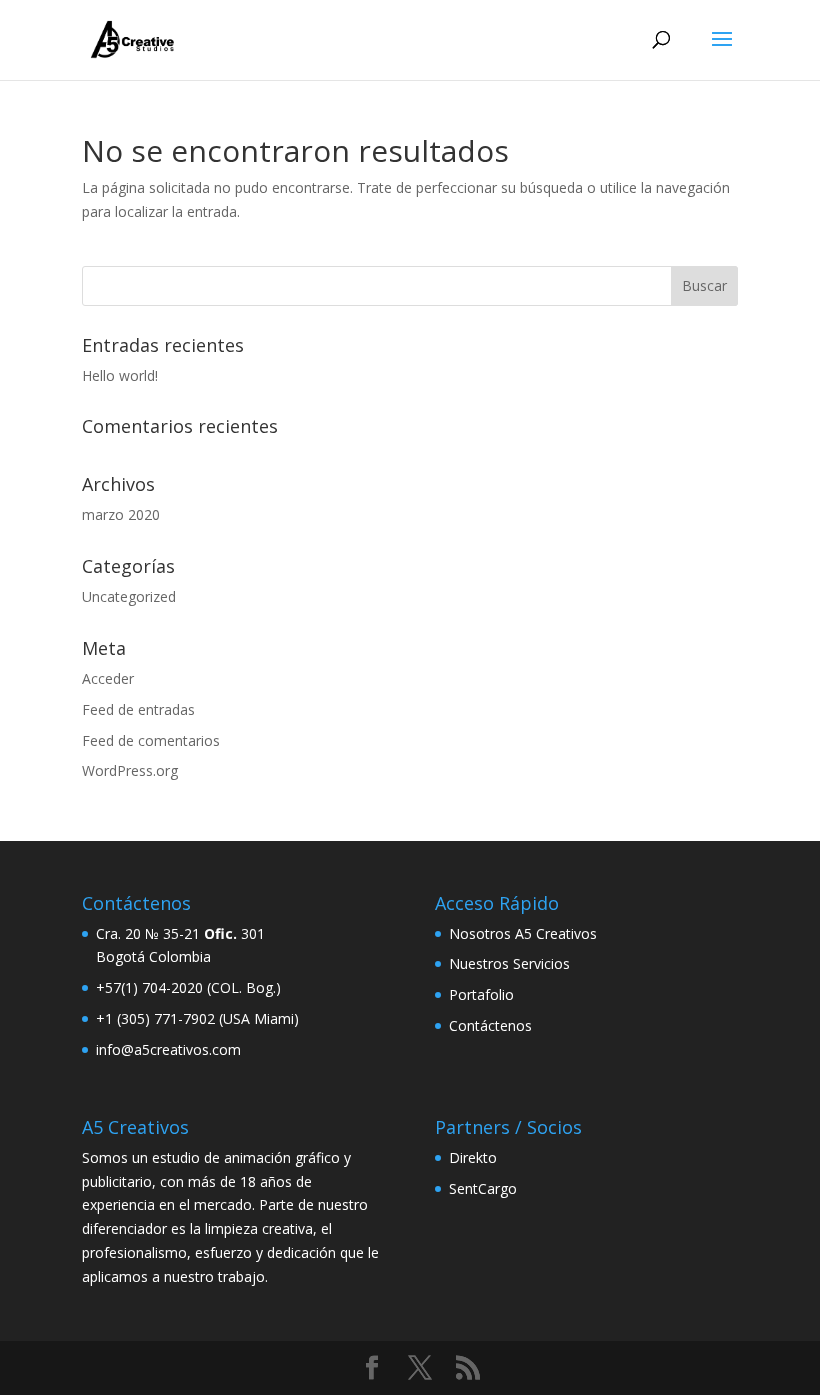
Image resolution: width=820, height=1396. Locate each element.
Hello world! (120, 375)
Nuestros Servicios (509, 963)
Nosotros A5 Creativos (523, 933)
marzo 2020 (121, 514)
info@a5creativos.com (168, 1049)
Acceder (108, 678)
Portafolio (481, 994)
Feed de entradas (138, 709)
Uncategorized (129, 596)
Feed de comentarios (151, 740)
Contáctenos (490, 1025)
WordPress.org (130, 770)
